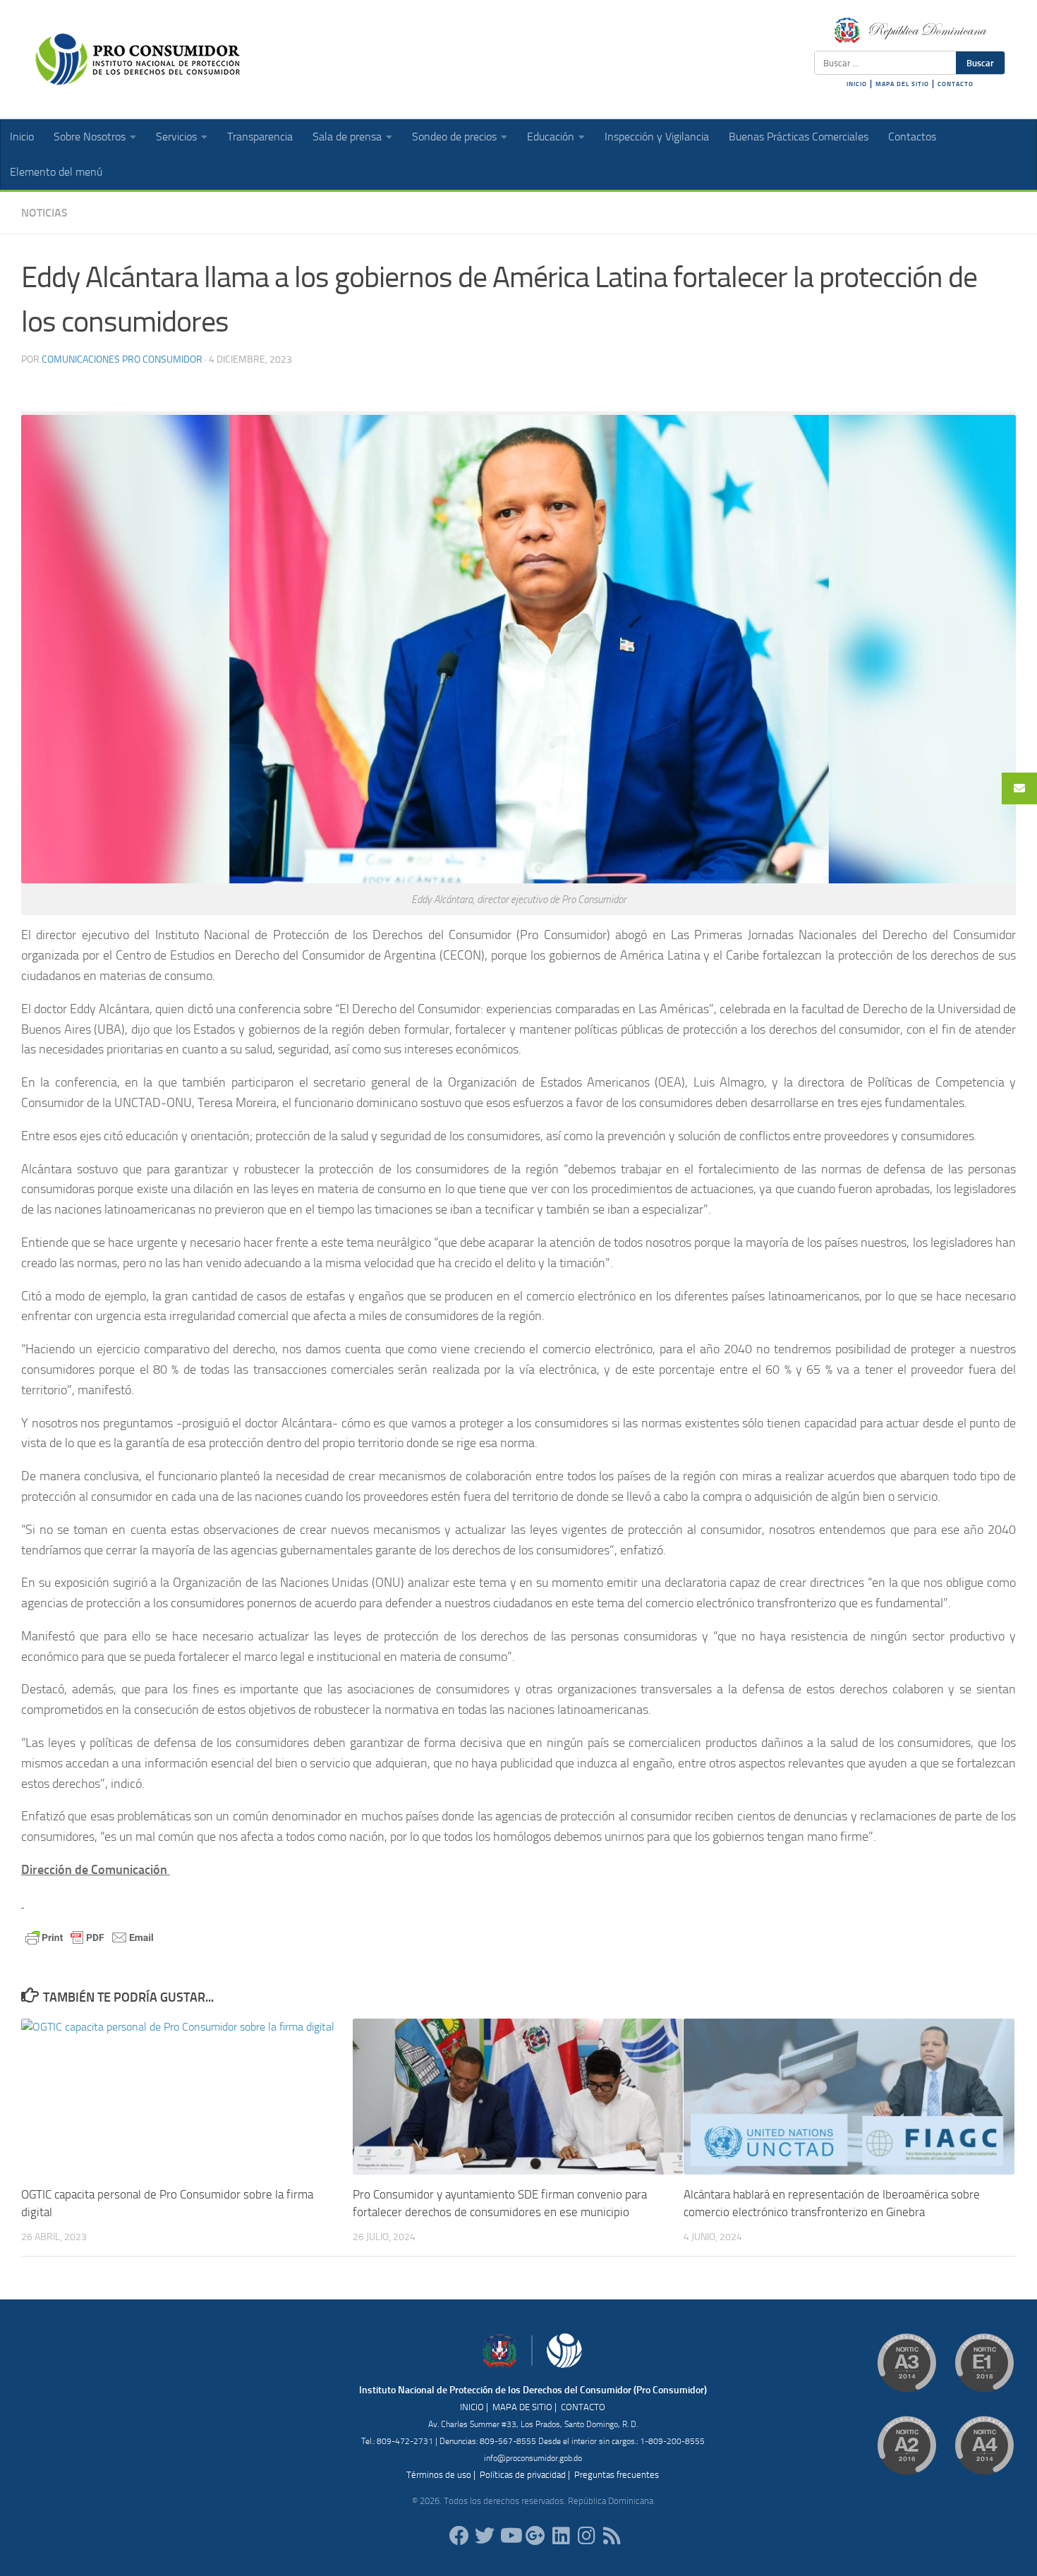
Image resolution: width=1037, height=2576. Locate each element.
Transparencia (260, 137)
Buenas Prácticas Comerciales (799, 137)
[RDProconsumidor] (510, 2536)
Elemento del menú (56, 172)
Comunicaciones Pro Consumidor (122, 359)
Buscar (980, 63)
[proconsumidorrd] (485, 2536)
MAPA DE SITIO (522, 2407)
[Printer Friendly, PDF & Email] (90, 1937)
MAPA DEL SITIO (902, 84)
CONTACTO (956, 84)
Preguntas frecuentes (617, 2475)
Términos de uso (439, 2475)
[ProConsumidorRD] (459, 2536)
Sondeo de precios (454, 137)
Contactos (912, 137)
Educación (551, 137)
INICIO (857, 84)
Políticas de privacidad (523, 2475)
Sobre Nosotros (90, 137)
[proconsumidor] (561, 2536)
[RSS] (612, 2536)
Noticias (44, 213)
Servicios (176, 137)
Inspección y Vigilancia (657, 137)
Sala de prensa (347, 137)
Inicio (22, 137)
